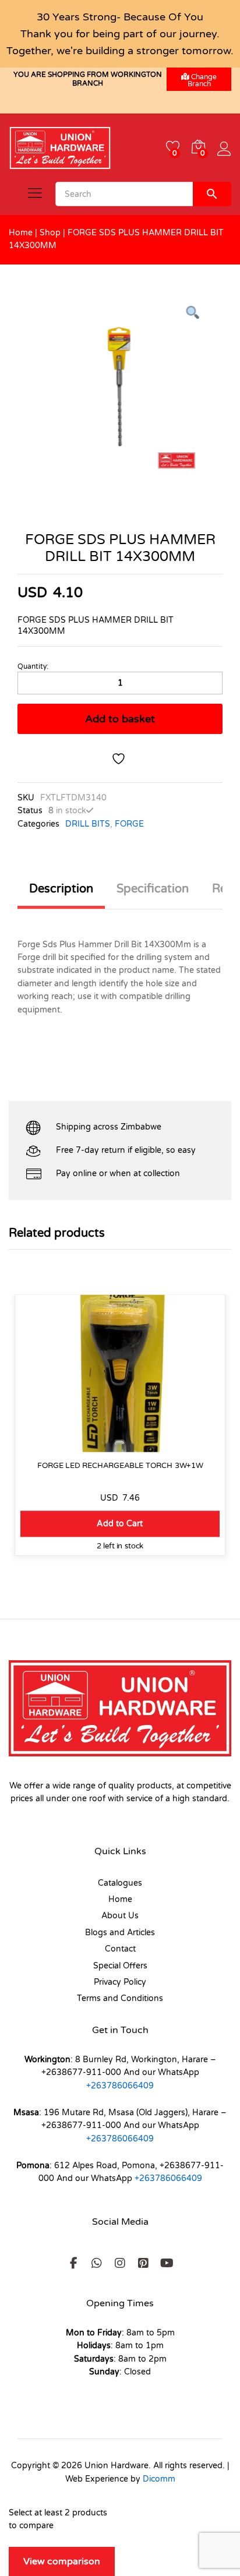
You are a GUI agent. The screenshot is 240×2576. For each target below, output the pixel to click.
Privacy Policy (120, 1982)
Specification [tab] (153, 889)
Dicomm (159, 2479)
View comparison (62, 2561)
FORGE (129, 824)
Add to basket (120, 719)
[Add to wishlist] (120, 759)
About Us (120, 1916)
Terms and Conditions (120, 1998)
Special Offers (120, 1966)
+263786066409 (120, 2086)
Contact (120, 1949)
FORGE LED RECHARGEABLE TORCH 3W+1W (120, 1465)
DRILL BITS (88, 824)
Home (21, 233)
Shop (50, 233)
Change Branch (202, 80)
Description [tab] (61, 889)
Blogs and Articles (120, 1933)
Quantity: (33, 666)
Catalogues (120, 1883)
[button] (120, 1524)
